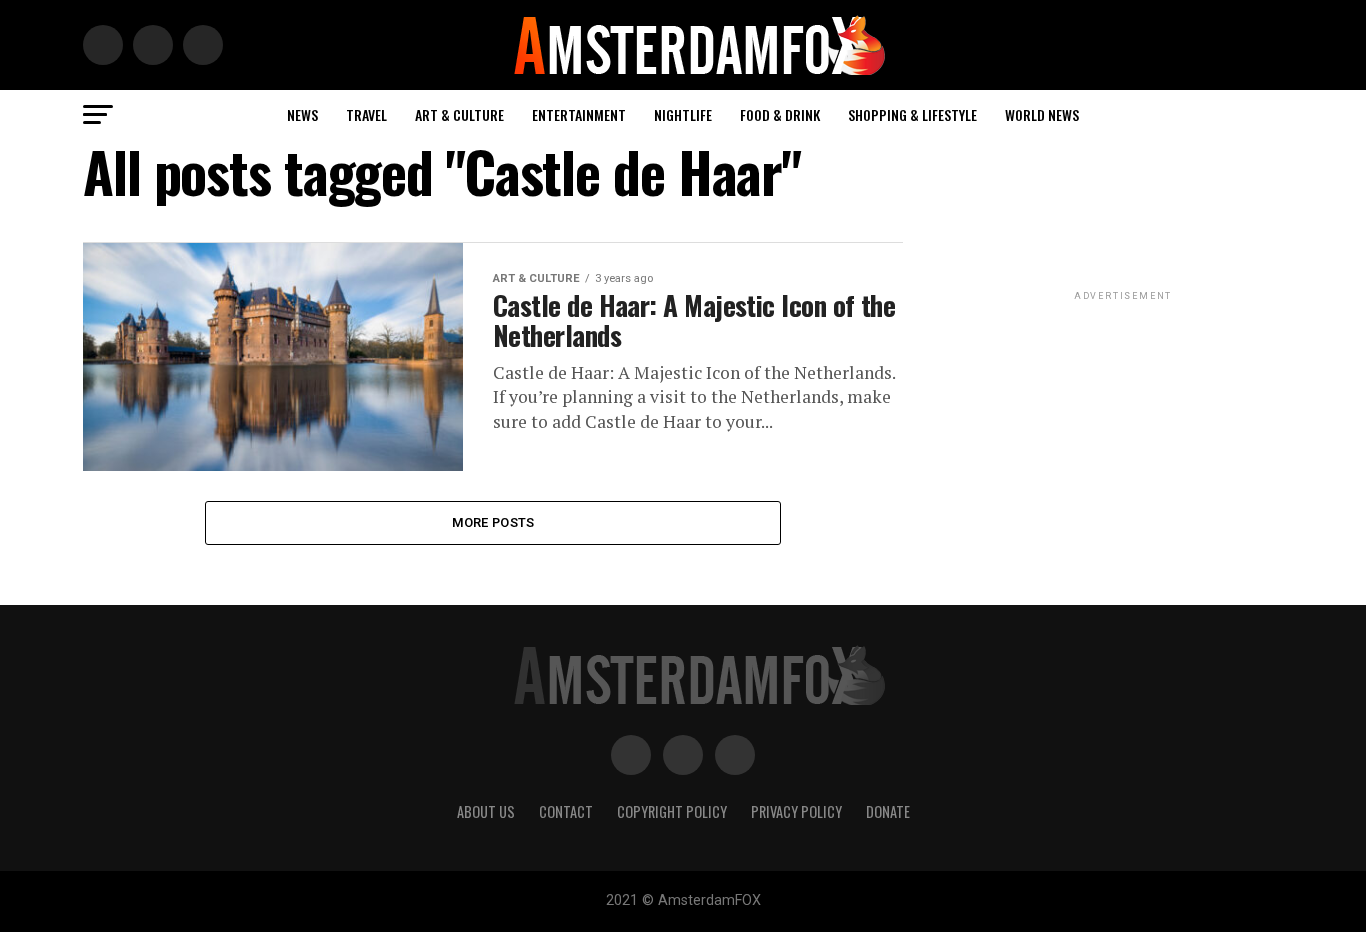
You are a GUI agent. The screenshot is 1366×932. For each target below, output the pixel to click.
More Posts (493, 522)
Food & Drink (780, 114)
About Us (486, 811)
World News (1042, 114)
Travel (366, 114)
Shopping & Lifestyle (912, 114)
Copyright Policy (672, 811)
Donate (888, 811)
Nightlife (683, 114)
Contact (566, 811)
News (302, 114)
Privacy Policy (796, 811)
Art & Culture (459, 114)
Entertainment (579, 114)
